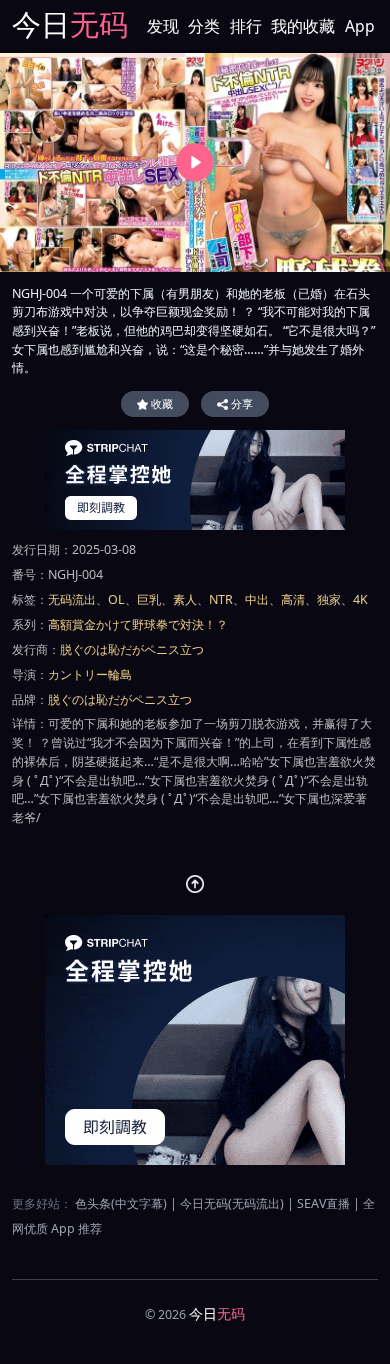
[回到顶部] (195, 884)
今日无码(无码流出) (232, 1203)
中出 (257, 599)
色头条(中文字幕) (121, 1203)
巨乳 (149, 599)
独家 (329, 599)
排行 (246, 26)
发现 (163, 26)
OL (116, 599)
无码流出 (72, 599)
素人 (185, 599)
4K (360, 599)
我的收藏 (303, 26)
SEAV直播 (323, 1203)
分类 (204, 26)
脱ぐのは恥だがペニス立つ (132, 649)
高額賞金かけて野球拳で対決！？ (138, 624)
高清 (293, 599)
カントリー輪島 (90, 674)
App (360, 26)
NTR (221, 599)
